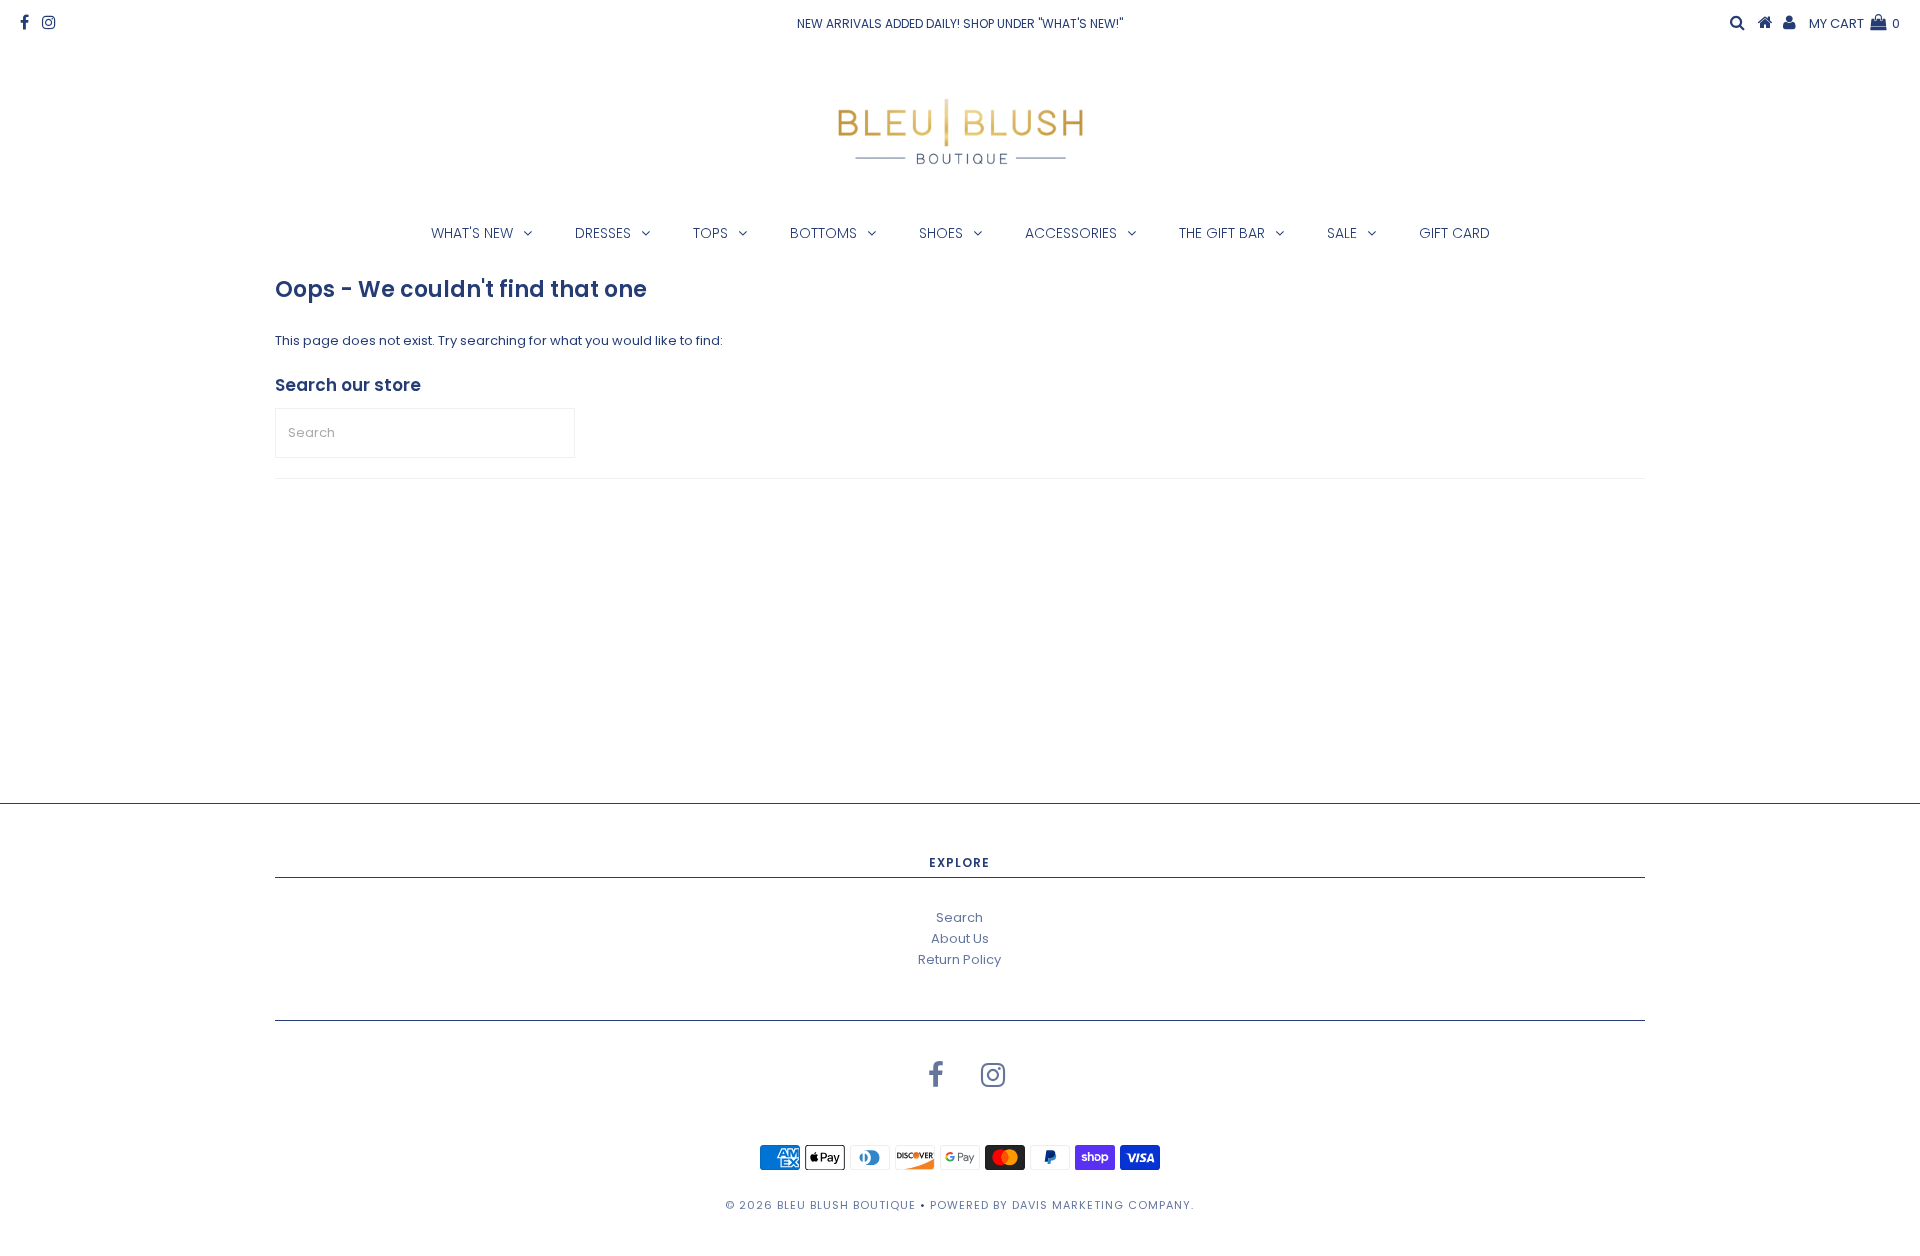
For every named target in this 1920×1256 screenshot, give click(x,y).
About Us (960, 938)
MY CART (1854, 23)
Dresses (603, 233)
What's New (472, 233)
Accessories (1071, 233)
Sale (1342, 233)
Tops (710, 233)
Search (959, 917)
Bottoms (823, 233)
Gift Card (1454, 233)
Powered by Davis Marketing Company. (1062, 1205)
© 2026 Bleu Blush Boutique (820, 1205)
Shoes (941, 233)
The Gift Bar (1222, 233)
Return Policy (959, 959)
